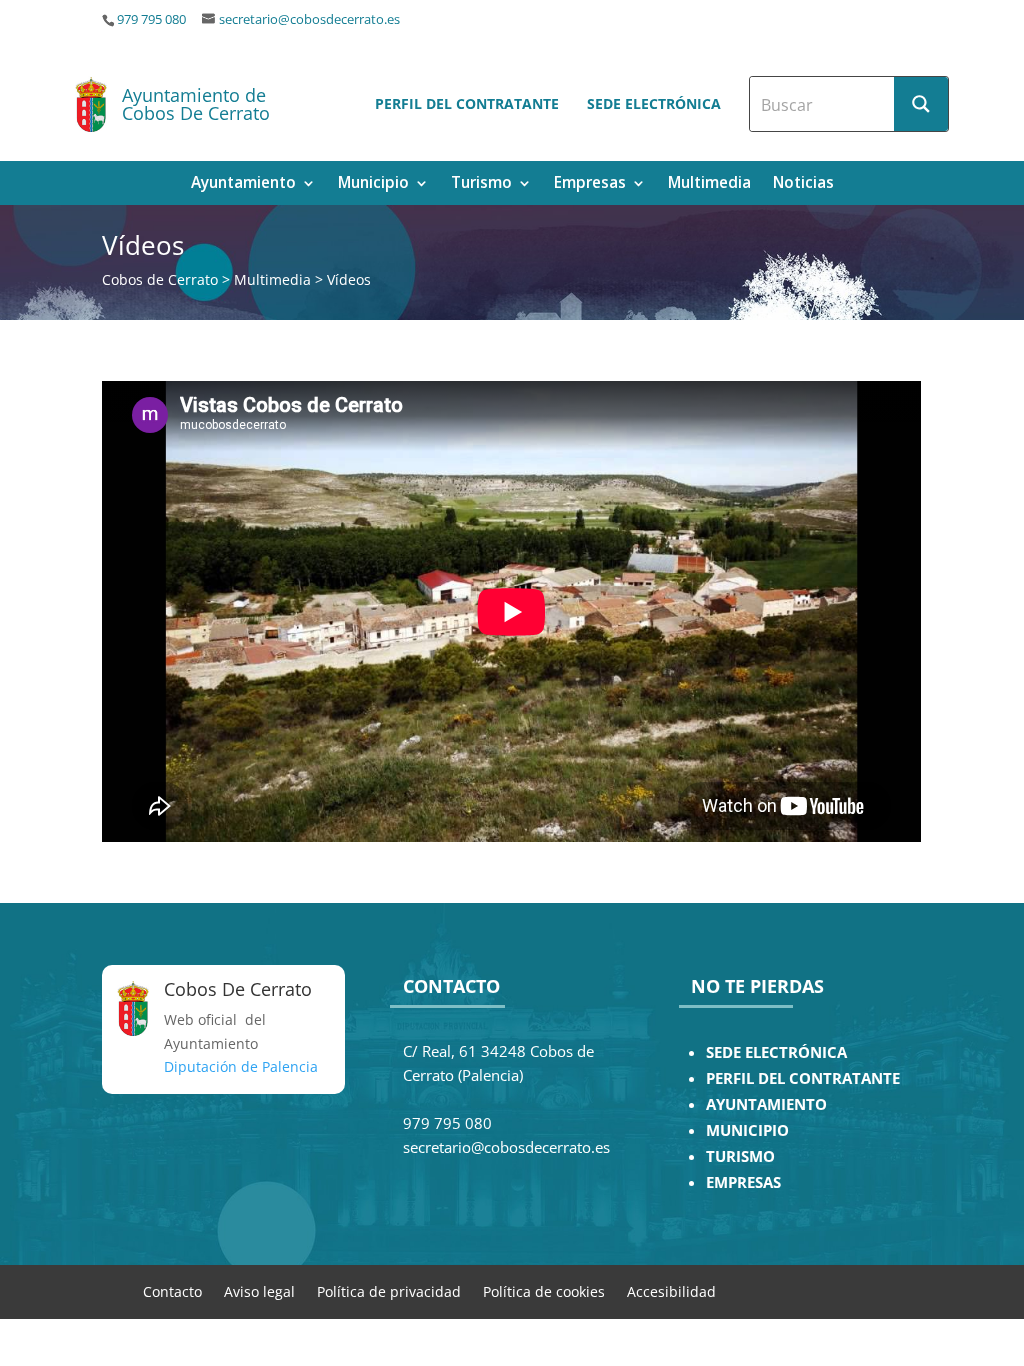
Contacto (172, 1290)
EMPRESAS (743, 1182)
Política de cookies (544, 1290)
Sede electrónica (654, 103)
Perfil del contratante (467, 103)
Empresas (590, 184)
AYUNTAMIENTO (766, 1104)
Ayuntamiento (243, 184)
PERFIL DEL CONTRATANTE (803, 1078)
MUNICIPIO (747, 1130)
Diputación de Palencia (241, 1066)
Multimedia (709, 184)
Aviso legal (259, 1290)
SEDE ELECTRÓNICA (776, 1052)
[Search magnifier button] (921, 104)
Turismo (481, 184)
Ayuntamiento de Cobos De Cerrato (196, 104)
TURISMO (740, 1156)
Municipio (373, 184)
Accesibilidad (671, 1290)
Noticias (803, 184)
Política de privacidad (389, 1290)
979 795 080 (151, 19)
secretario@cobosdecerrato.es (309, 19)
